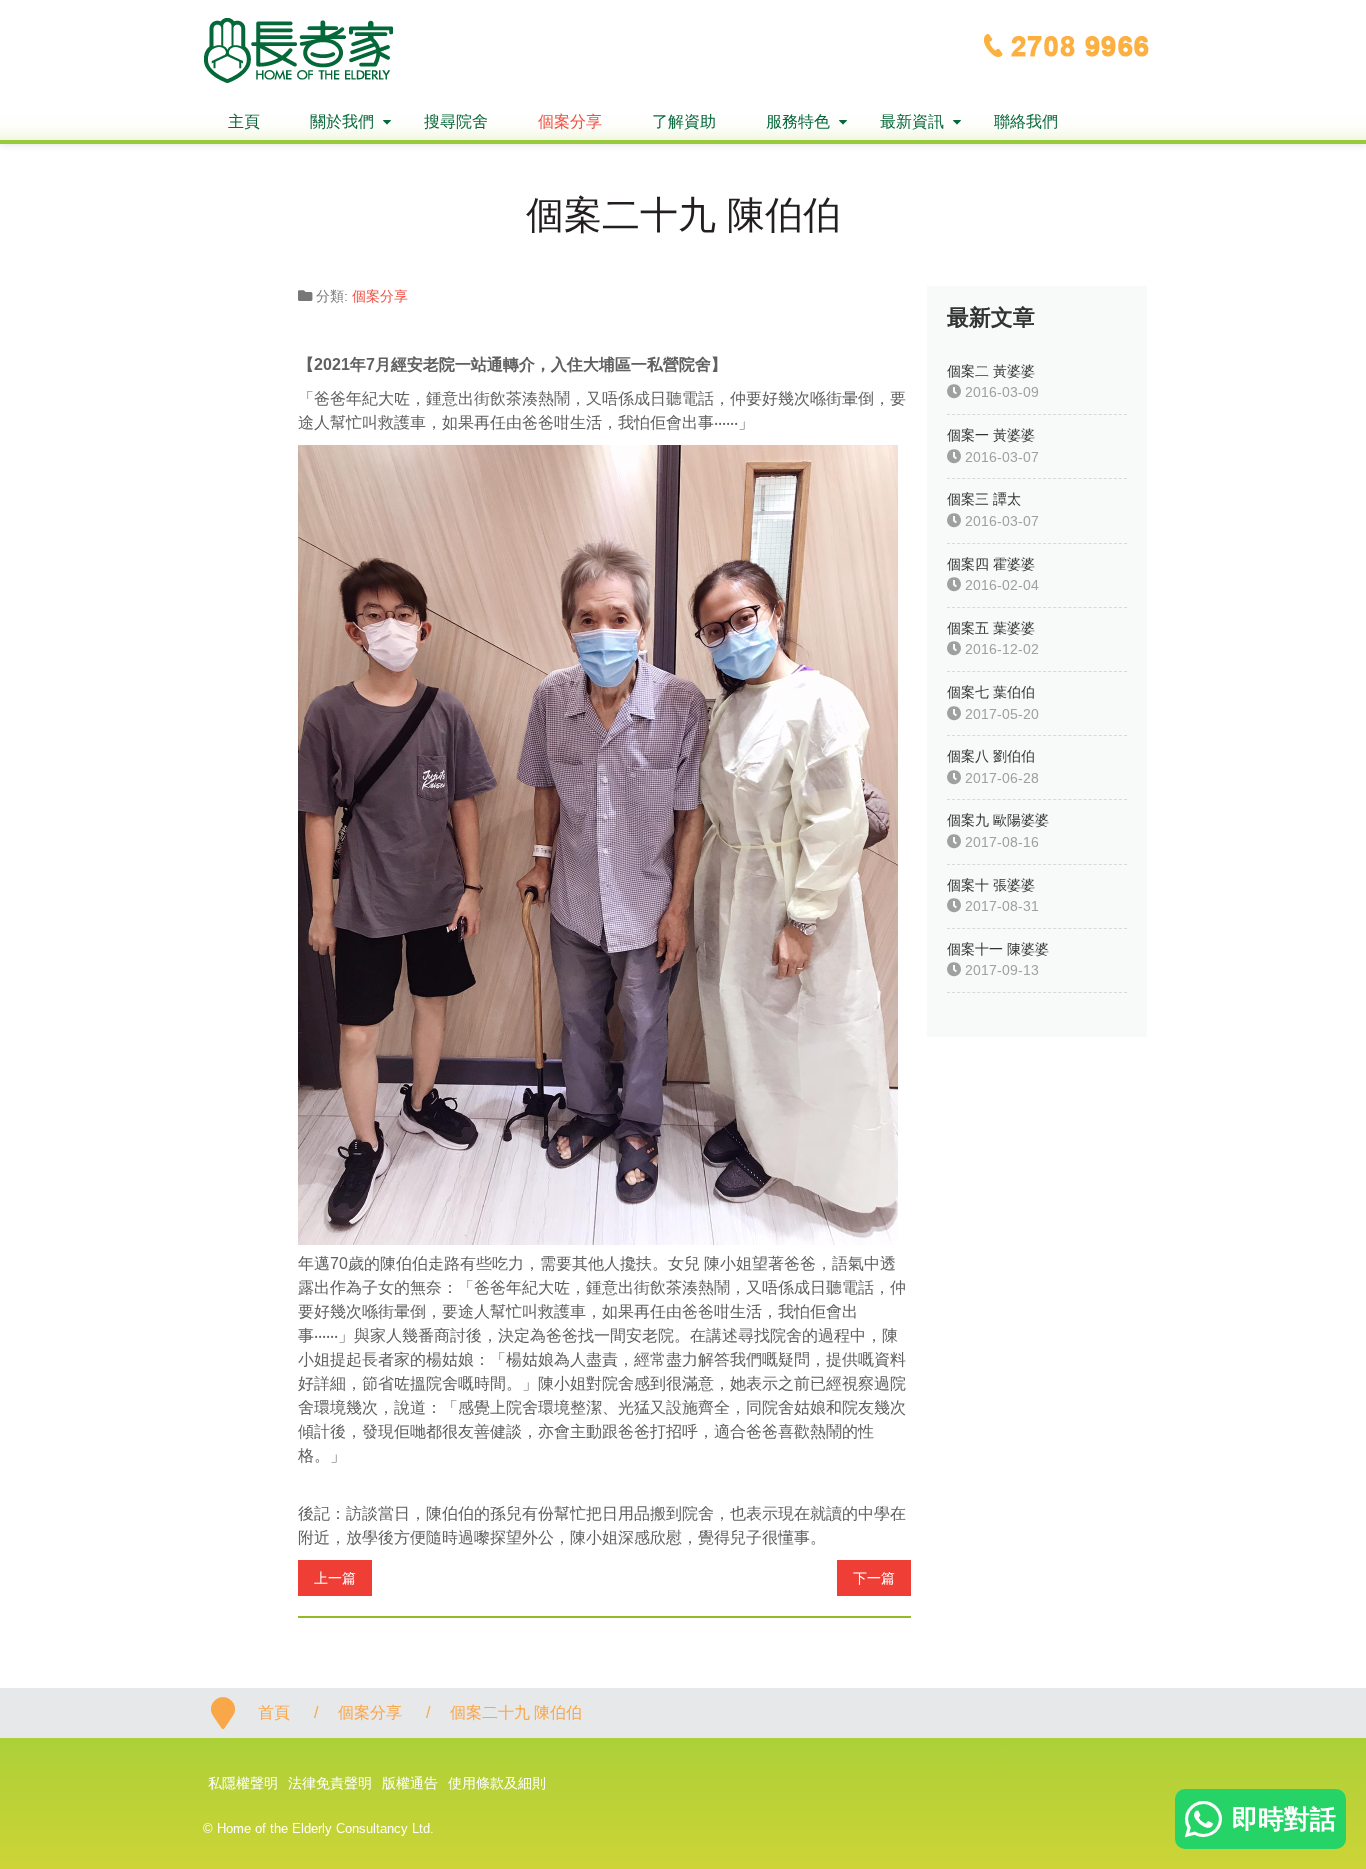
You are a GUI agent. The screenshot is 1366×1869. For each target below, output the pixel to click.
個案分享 (570, 121)
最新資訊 (912, 121)
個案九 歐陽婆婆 (998, 820)
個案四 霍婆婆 (991, 564)
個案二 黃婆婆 (991, 371)
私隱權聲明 (243, 1783)
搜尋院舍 (456, 121)
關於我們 (342, 121)
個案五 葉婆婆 (991, 628)
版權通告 (410, 1783)
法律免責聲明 (330, 1783)
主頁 (244, 121)
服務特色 (798, 121)
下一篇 (874, 1578)
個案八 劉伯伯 (991, 756)
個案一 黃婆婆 (991, 435)
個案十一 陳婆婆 (998, 949)
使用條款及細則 (497, 1783)
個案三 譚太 (984, 499)
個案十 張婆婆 (991, 885)
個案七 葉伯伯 (991, 692)
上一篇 (335, 1578)
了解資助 (684, 121)
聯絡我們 (1026, 121)
